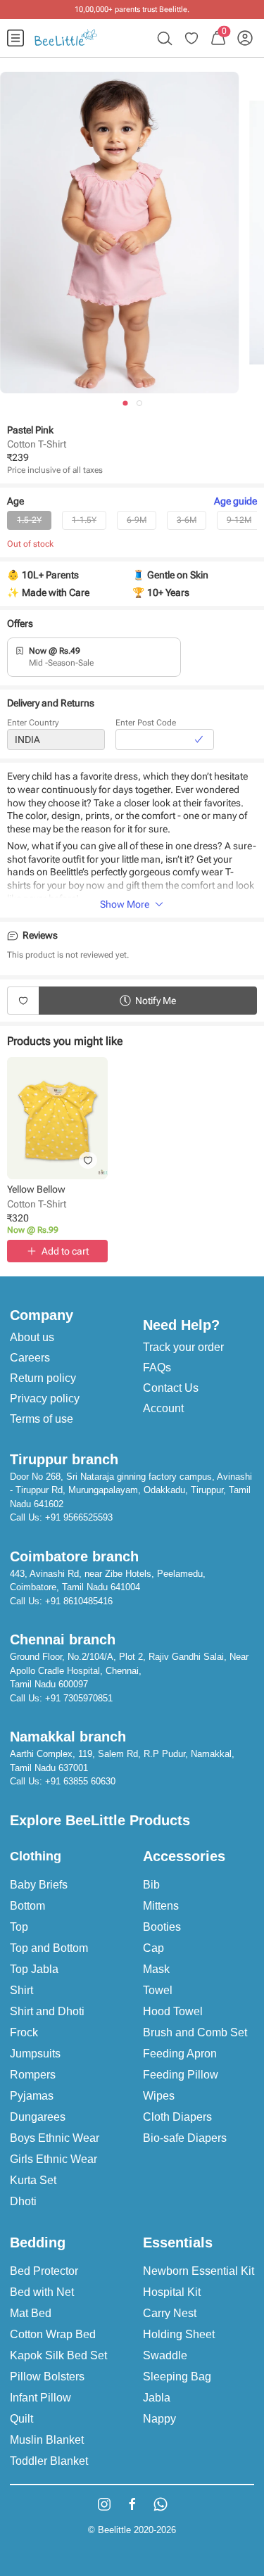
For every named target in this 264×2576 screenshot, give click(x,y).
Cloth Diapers (177, 2117)
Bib (151, 1885)
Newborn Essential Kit (199, 2271)
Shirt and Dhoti (47, 2011)
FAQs (157, 1368)
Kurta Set (33, 2180)
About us (32, 1337)
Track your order (183, 1347)
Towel (158, 1990)
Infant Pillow (40, 2398)
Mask (156, 1969)
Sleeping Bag (177, 2377)
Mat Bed (31, 2313)
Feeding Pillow (181, 2075)
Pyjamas (32, 2096)
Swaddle (165, 2355)
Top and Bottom (49, 1948)
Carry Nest (170, 2313)
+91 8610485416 (79, 1601)
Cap (153, 1948)
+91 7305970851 (79, 1698)
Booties (162, 1927)
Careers (30, 1358)
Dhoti (23, 2201)
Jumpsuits (35, 2054)
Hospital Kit (172, 2292)
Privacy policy (45, 1398)
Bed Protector (44, 2271)
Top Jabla (34, 1969)
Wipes (159, 2096)
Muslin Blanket (47, 2440)
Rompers (33, 2075)
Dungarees (38, 2117)
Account (163, 1408)
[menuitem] (15, 38)
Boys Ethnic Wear (55, 2138)
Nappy (159, 2419)
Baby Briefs (39, 1885)
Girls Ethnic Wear (54, 2159)
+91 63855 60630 (80, 1781)
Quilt (21, 2419)
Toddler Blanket (49, 2461)
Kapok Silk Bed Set (58, 2355)
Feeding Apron (180, 2054)
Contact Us (171, 1388)
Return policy (43, 1378)
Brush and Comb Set (195, 2032)
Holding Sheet (179, 2334)
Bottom (27, 1906)
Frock (24, 2032)
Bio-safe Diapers (185, 2138)
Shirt (21, 1990)
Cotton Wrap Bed (53, 2334)
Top (19, 1927)
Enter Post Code (146, 723)
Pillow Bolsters (47, 2377)
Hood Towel (173, 2011)
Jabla (157, 2398)
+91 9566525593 (79, 1517)
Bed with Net (42, 2292)
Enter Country (33, 723)
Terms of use (42, 1419)
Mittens (161, 1906)
